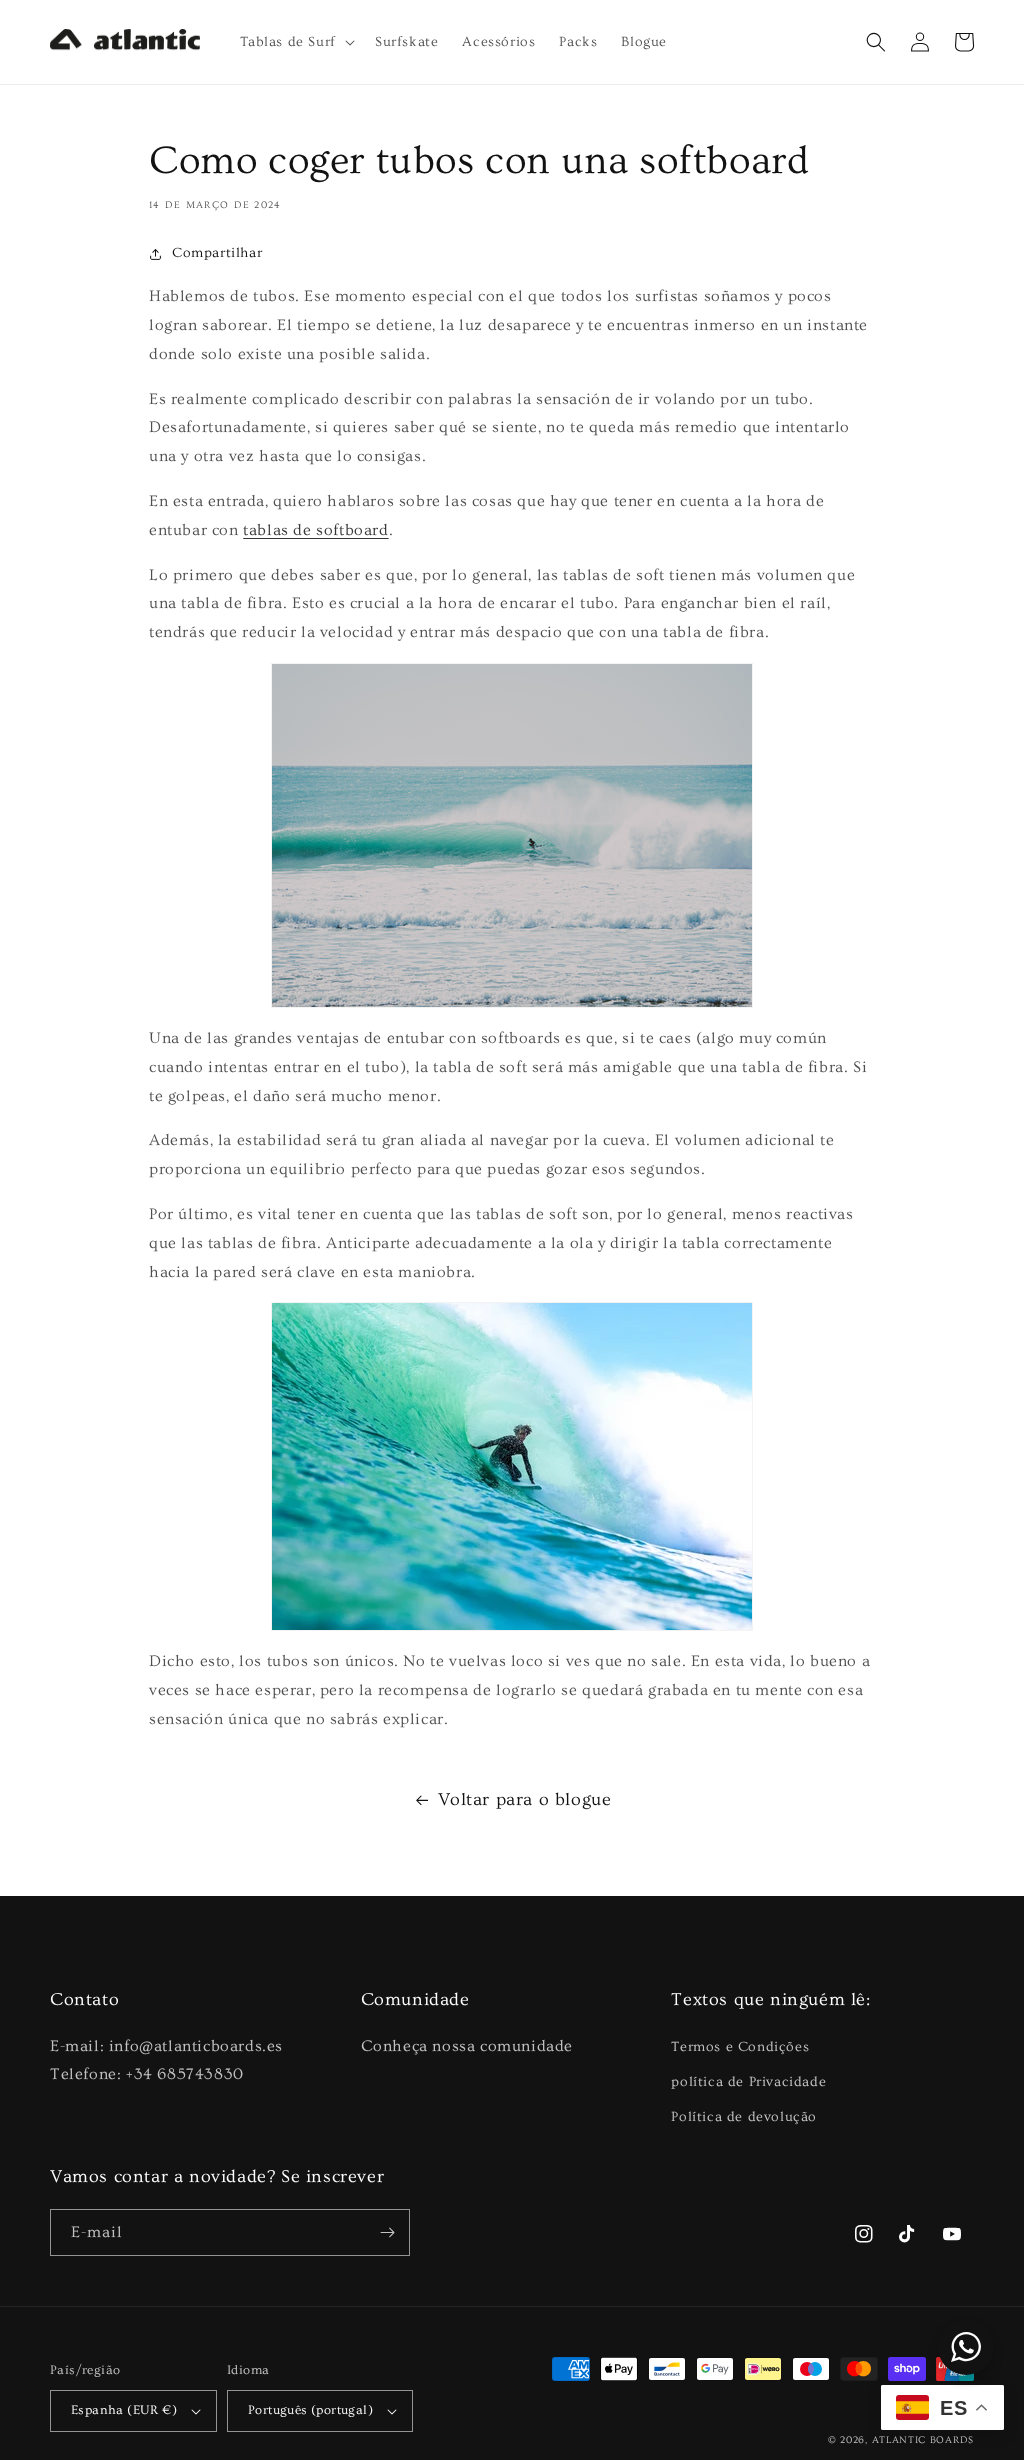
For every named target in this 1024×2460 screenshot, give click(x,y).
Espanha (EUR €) (124, 2410)
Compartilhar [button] (217, 253)
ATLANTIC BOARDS (923, 2440)
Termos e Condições (740, 2047)
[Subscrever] (387, 2232)
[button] (295, 42)
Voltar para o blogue (525, 1799)
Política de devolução (744, 2117)
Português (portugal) (310, 2410)
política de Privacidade (748, 2082)
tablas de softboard (315, 530)
